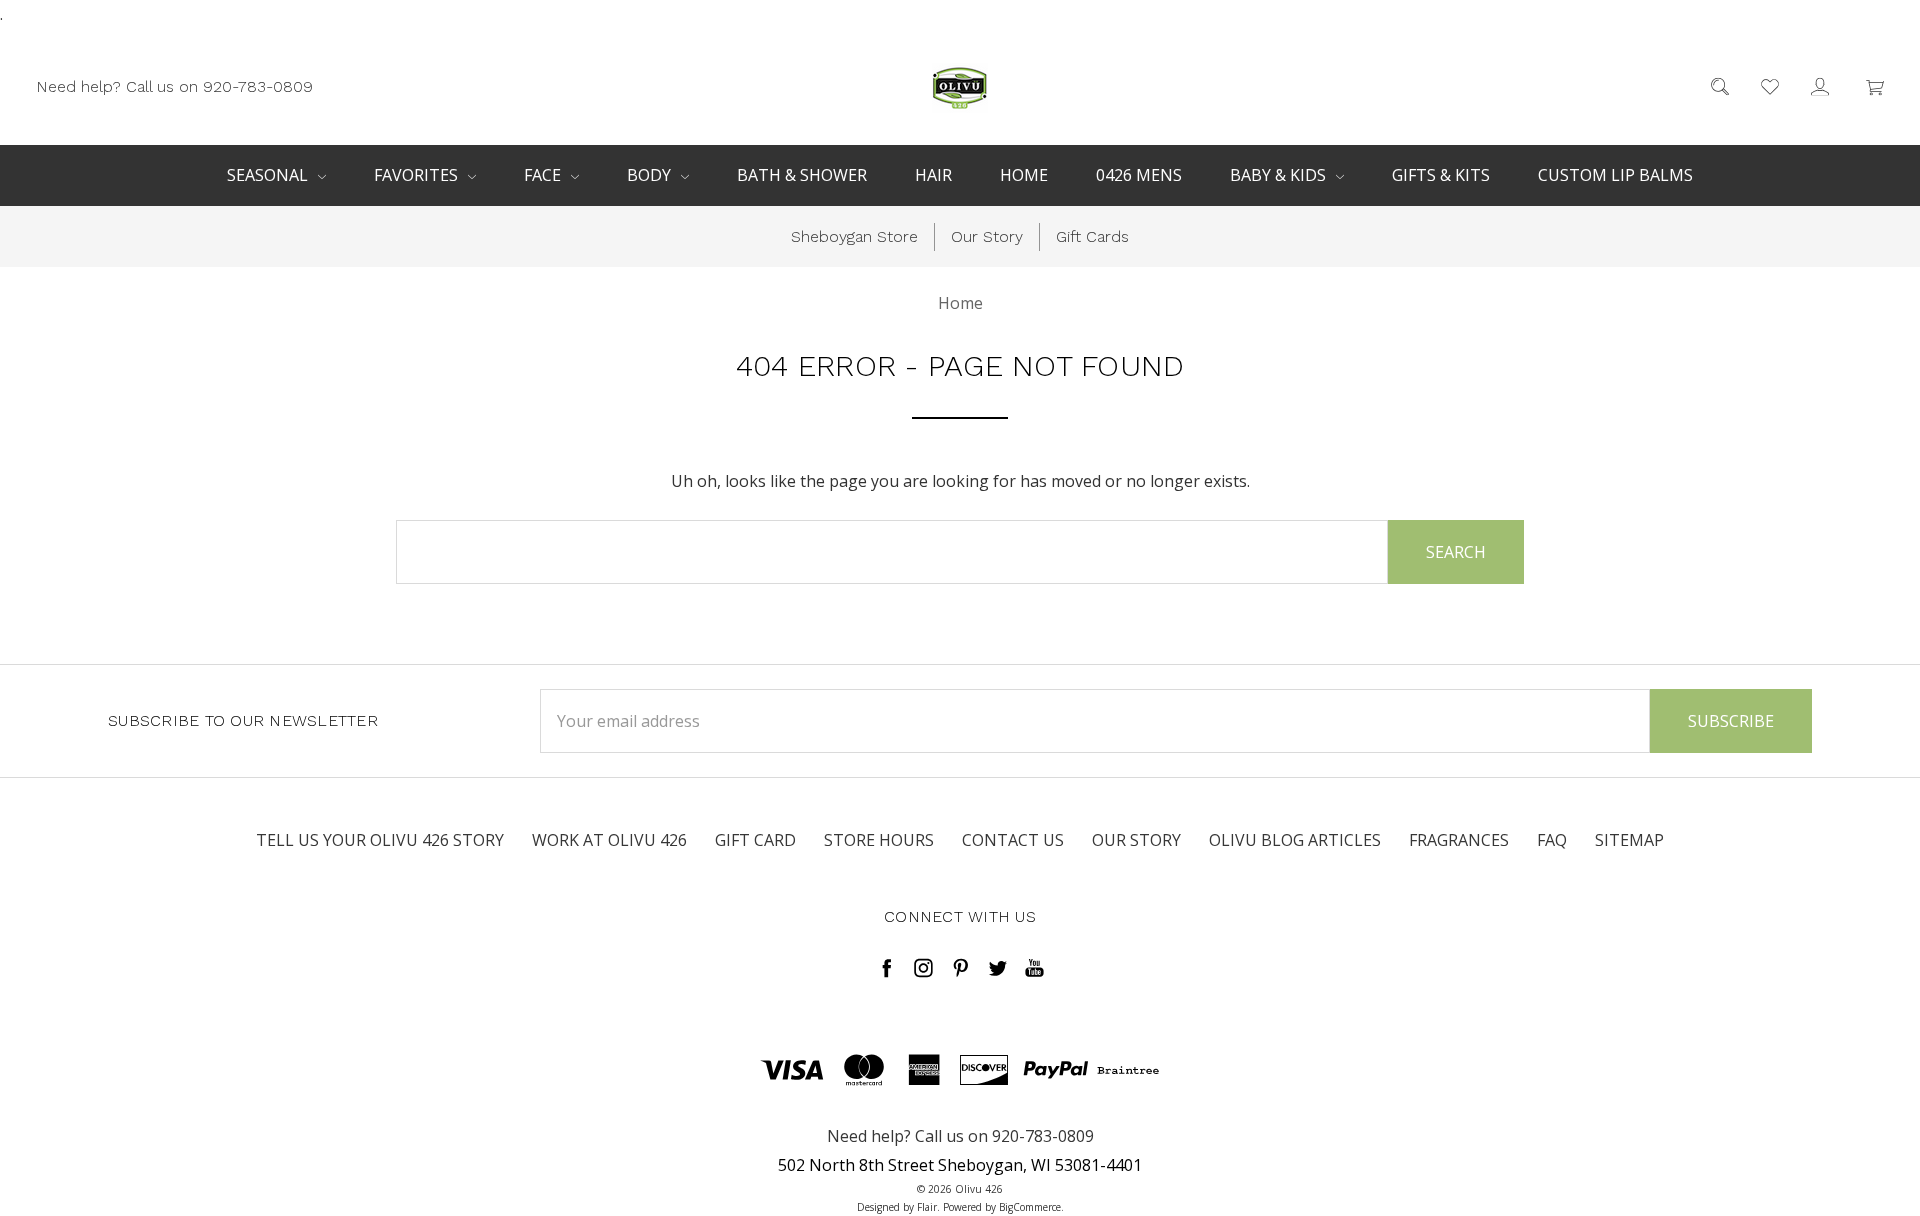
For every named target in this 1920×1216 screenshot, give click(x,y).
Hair (933, 175)
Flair (927, 1207)
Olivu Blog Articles (1295, 840)
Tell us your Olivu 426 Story (380, 840)
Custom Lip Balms (1615, 175)
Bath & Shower (802, 175)
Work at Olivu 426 (609, 840)
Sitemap (1629, 840)
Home (1024, 175)
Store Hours (879, 840)
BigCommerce (1030, 1207)
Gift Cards (1092, 236)
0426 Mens (1139, 175)
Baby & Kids (1280, 175)
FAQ (1552, 840)
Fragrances (1459, 840)
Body (651, 175)
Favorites (418, 175)
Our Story (987, 236)
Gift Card (755, 840)
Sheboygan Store (854, 236)
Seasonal (269, 175)
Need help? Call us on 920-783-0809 (174, 85)
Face (544, 175)
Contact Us (1013, 840)
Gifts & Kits (1441, 175)
